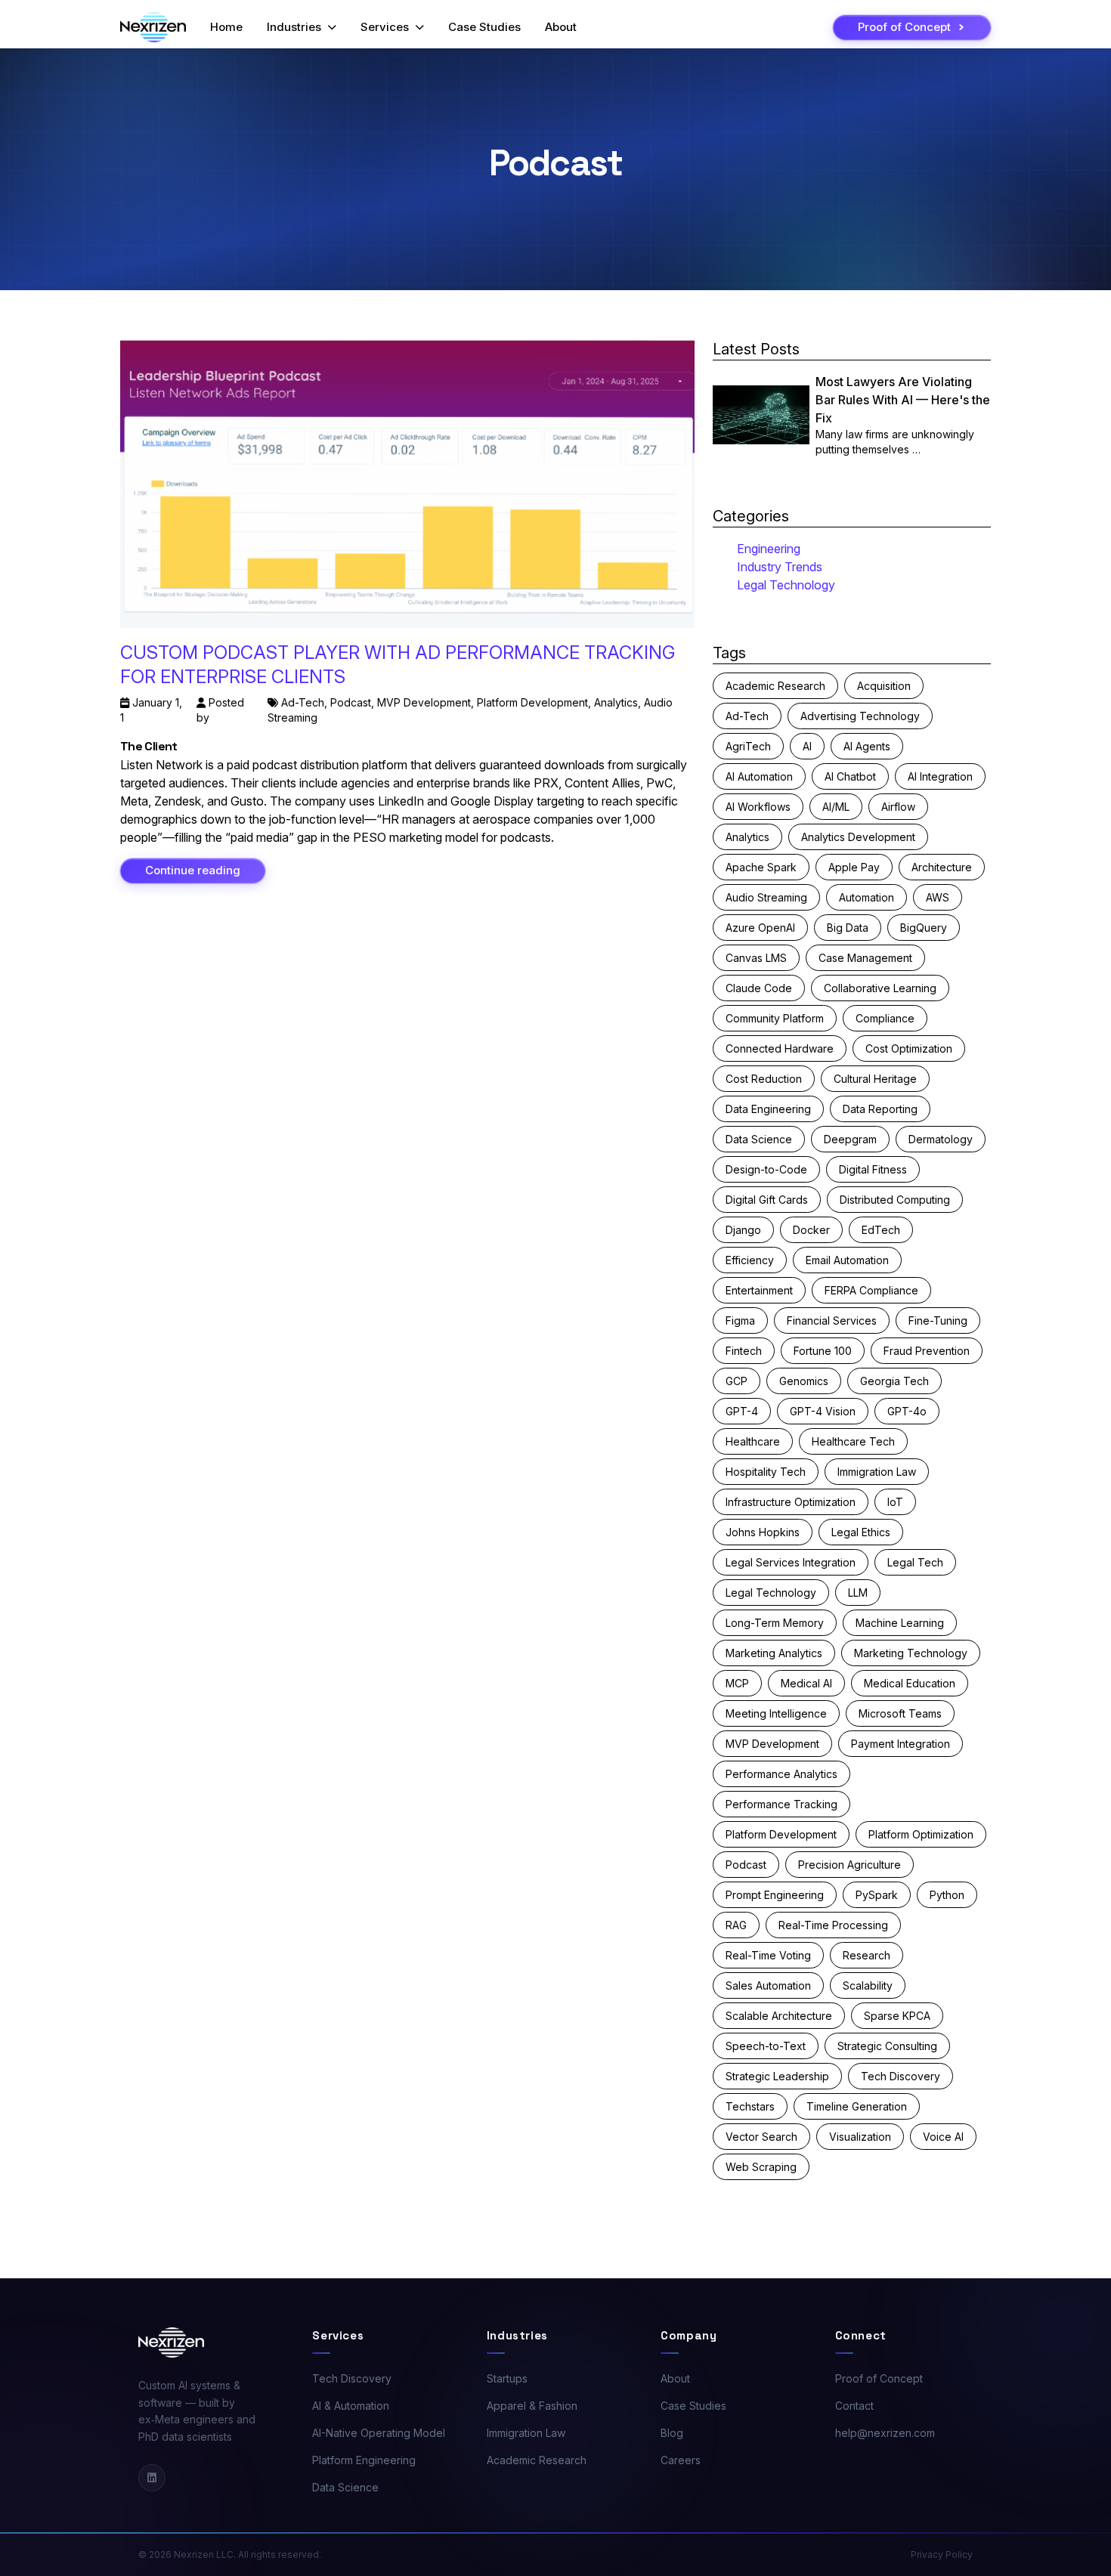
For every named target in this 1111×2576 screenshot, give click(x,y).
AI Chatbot (850, 776)
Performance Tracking (781, 1804)
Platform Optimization (921, 1834)
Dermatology (941, 1139)
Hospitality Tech (766, 1472)
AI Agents (867, 746)
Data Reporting (880, 1109)
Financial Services (832, 1320)
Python (947, 1895)
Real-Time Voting (768, 1955)
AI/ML (836, 807)
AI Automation (759, 776)
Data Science (759, 1139)
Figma (740, 1320)
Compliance (885, 1018)
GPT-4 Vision (823, 1411)
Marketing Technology (911, 1653)
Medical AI (806, 1683)
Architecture (942, 867)
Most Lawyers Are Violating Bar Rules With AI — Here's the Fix (903, 400)
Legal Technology (786, 585)
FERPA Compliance (871, 1290)
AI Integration (940, 776)
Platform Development (532, 702)
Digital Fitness (873, 1169)
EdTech (881, 1230)
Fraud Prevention (927, 1351)
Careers (681, 2460)
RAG (736, 1925)
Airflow (898, 807)
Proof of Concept (879, 2378)
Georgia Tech (894, 1381)
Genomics (804, 1381)
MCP (737, 1683)
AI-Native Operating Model (379, 2433)
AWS (938, 897)
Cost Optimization (909, 1048)
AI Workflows (758, 807)
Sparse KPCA (897, 2016)
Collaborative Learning (880, 988)
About (561, 27)
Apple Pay (854, 867)
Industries (294, 27)
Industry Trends (780, 567)
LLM (858, 1593)
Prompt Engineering (775, 1895)
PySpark (877, 1895)
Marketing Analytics (774, 1653)
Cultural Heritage (875, 1079)
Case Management (865, 958)
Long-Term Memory (775, 1623)
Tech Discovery (901, 2076)
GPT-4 (742, 1411)
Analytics (616, 702)
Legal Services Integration (791, 1562)
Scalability (868, 1985)
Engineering (769, 549)
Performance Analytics (781, 1774)
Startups (507, 2378)
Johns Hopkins (763, 1532)
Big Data (848, 928)
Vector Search (761, 2137)
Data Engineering (768, 1109)
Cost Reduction (764, 1079)
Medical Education (910, 1683)
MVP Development (424, 702)
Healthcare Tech (853, 1441)
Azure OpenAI (760, 928)
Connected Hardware (780, 1048)
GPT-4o (907, 1411)
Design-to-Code (766, 1169)
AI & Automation (351, 2406)
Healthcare (753, 1441)
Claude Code (759, 988)
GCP (737, 1381)
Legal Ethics (861, 1532)
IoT (895, 1502)
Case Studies (484, 27)
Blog (672, 2433)
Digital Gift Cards (767, 1200)
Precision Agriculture (849, 1865)
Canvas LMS (756, 958)
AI (807, 746)
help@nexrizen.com (885, 2433)
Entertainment (759, 1290)
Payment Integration (901, 1744)
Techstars (750, 2106)
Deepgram (850, 1139)
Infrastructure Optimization (791, 1502)
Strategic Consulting (887, 2046)
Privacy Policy (942, 2554)
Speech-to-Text (766, 2046)
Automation (867, 897)
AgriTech (748, 746)
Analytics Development (858, 837)
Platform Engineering (364, 2460)
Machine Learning (900, 1623)
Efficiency (750, 1260)
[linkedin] (152, 2478)
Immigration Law (877, 1472)
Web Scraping (761, 2167)
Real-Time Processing (833, 1925)
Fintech (744, 1351)
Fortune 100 (823, 1351)
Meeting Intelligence (776, 1713)
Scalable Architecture (779, 2016)
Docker (811, 1230)
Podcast (351, 702)
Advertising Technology (860, 716)
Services (385, 27)
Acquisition (884, 686)
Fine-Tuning (938, 1320)
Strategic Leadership (777, 2076)
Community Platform (775, 1018)
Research (867, 1955)
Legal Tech (915, 1562)
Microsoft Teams (900, 1713)
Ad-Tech (303, 702)
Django (743, 1230)
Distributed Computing (895, 1200)
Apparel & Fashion (532, 2406)
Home (226, 27)
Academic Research (775, 686)
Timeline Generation (857, 2106)
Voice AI (943, 2137)
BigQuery (924, 928)
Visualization (860, 2137)
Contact (854, 2406)
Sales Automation (768, 1985)
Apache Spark (761, 867)
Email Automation (847, 1260)
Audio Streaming (766, 897)
